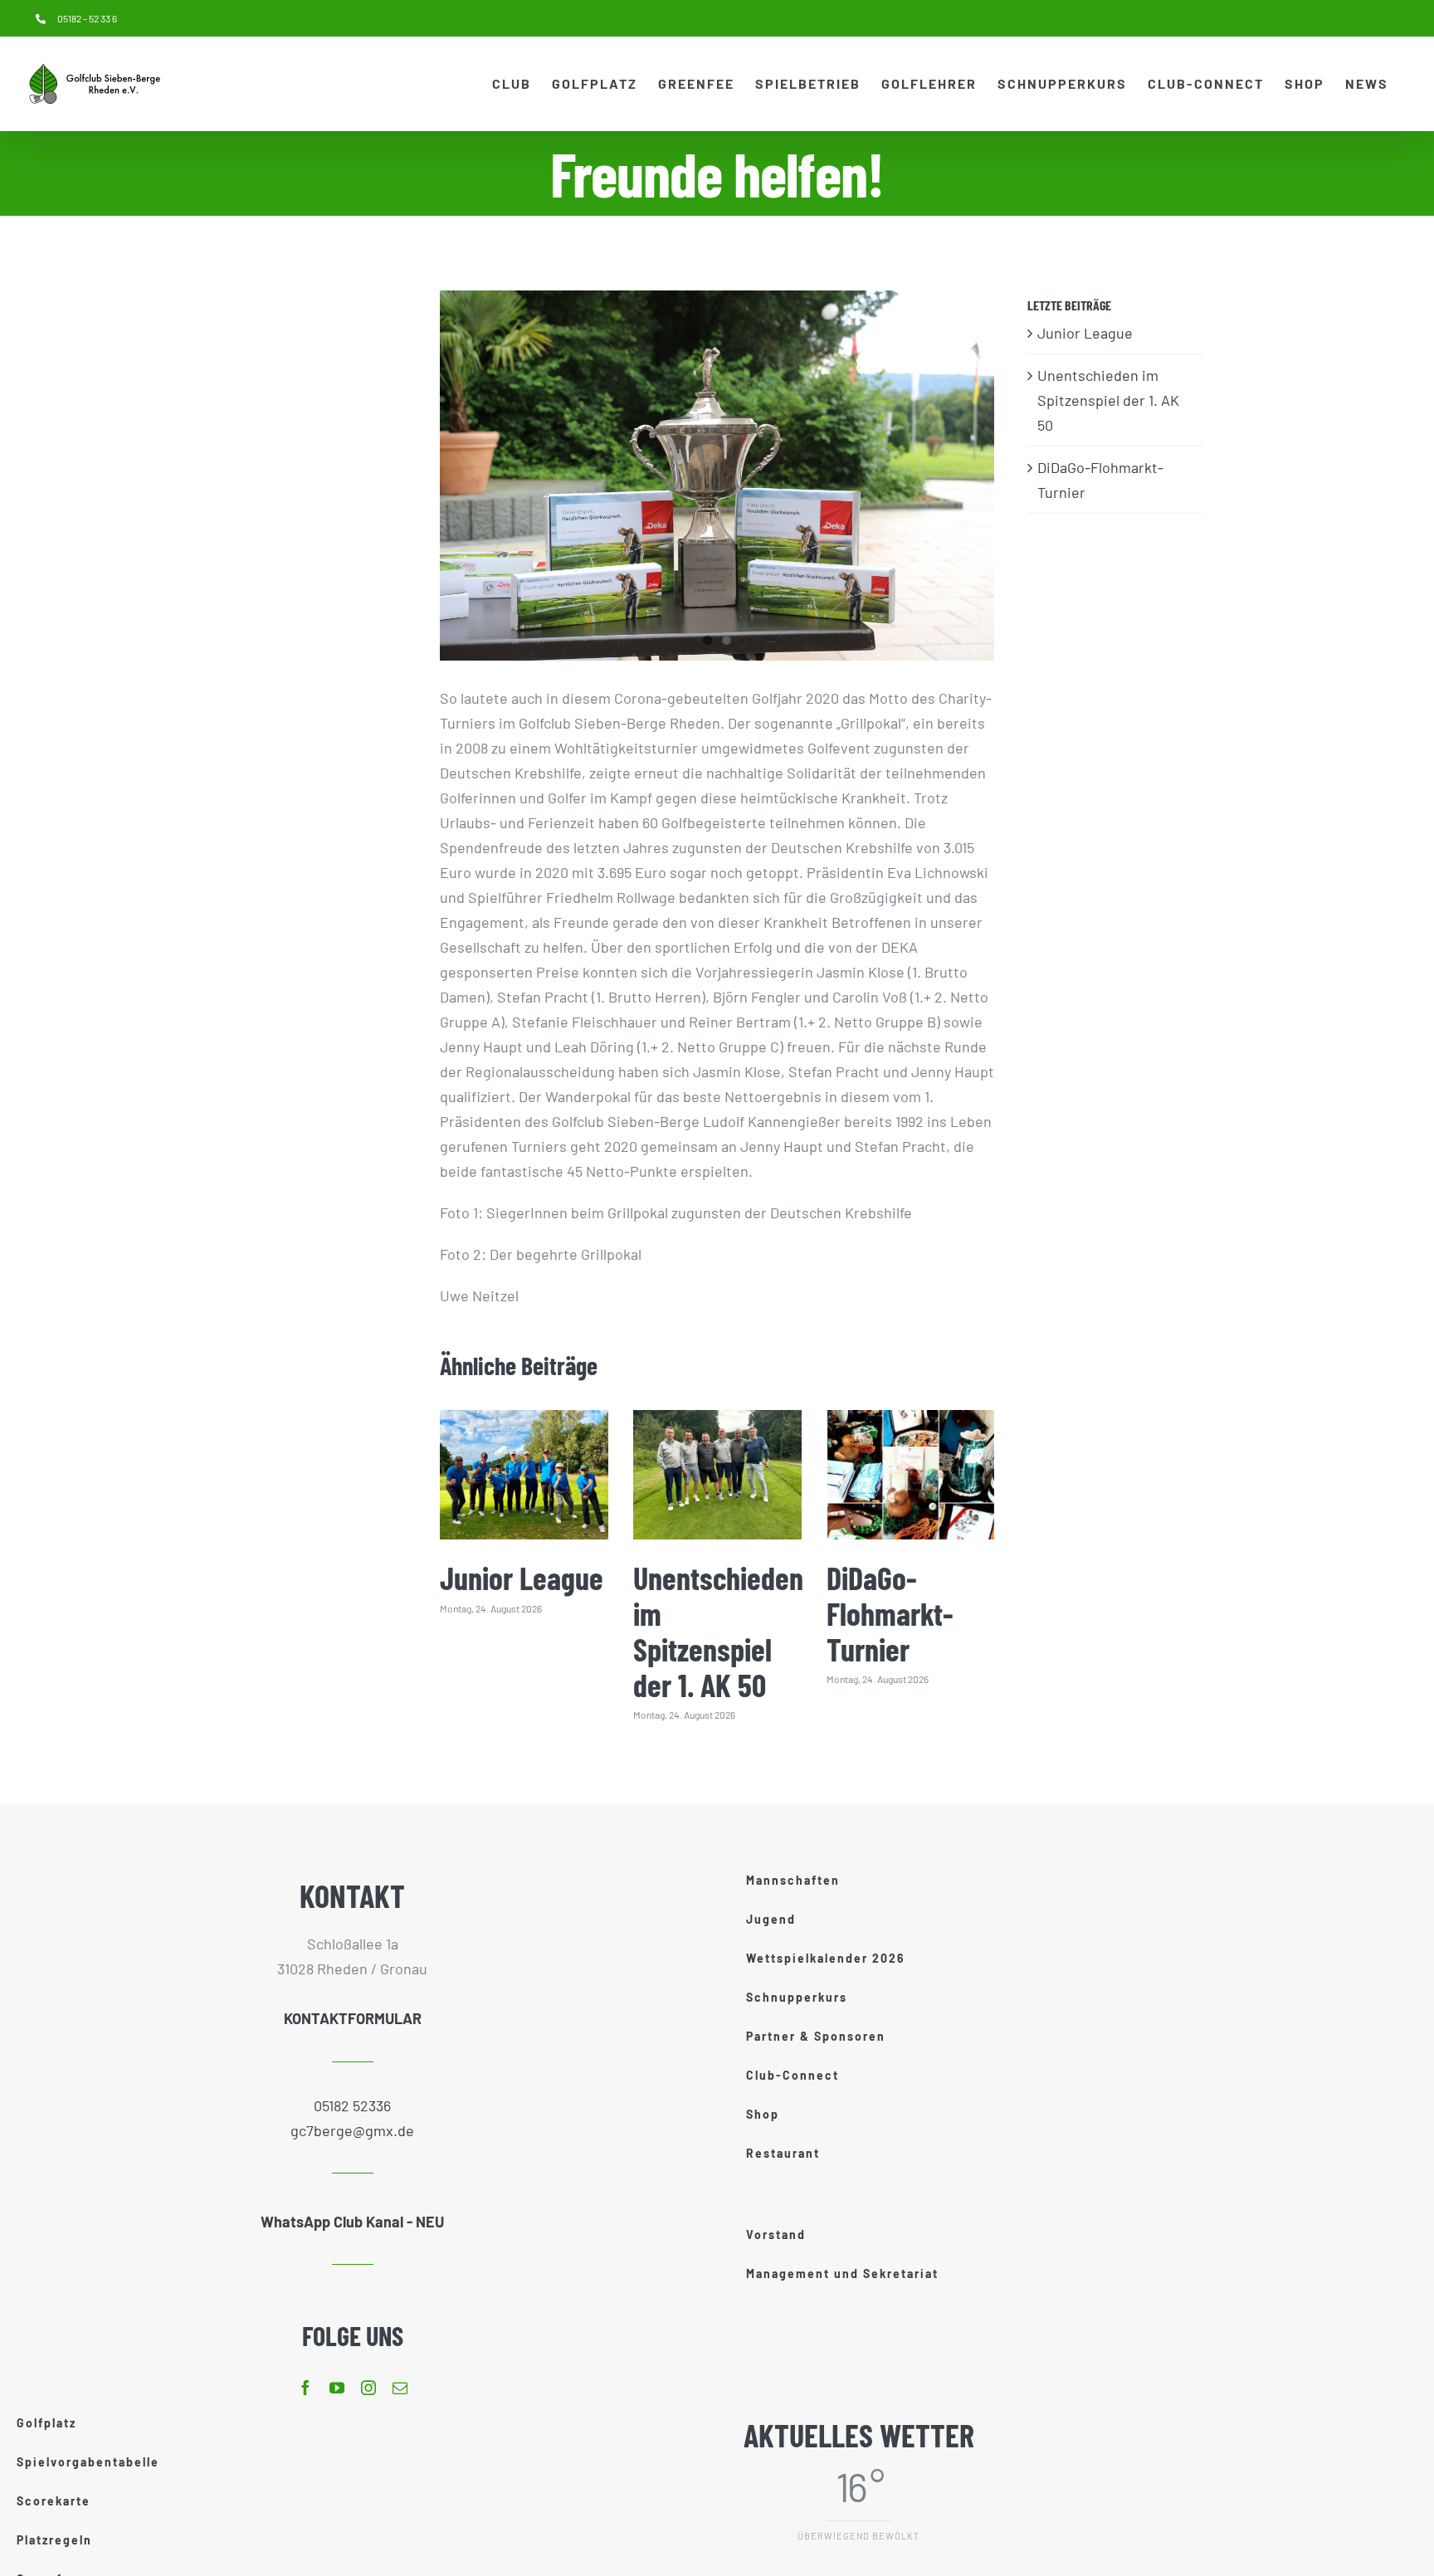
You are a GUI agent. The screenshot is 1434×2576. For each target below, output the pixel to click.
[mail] (400, 2388)
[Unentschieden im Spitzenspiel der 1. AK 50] (717, 1474)
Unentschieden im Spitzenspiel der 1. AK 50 (718, 1631)
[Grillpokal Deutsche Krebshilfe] (717, 476)
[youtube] (337, 2388)
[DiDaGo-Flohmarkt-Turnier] (911, 1474)
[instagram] (368, 2388)
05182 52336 (352, 2105)
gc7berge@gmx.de (352, 2130)
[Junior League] (524, 1474)
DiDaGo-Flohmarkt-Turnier (890, 1613)
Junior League (522, 1578)
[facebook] (305, 2388)
